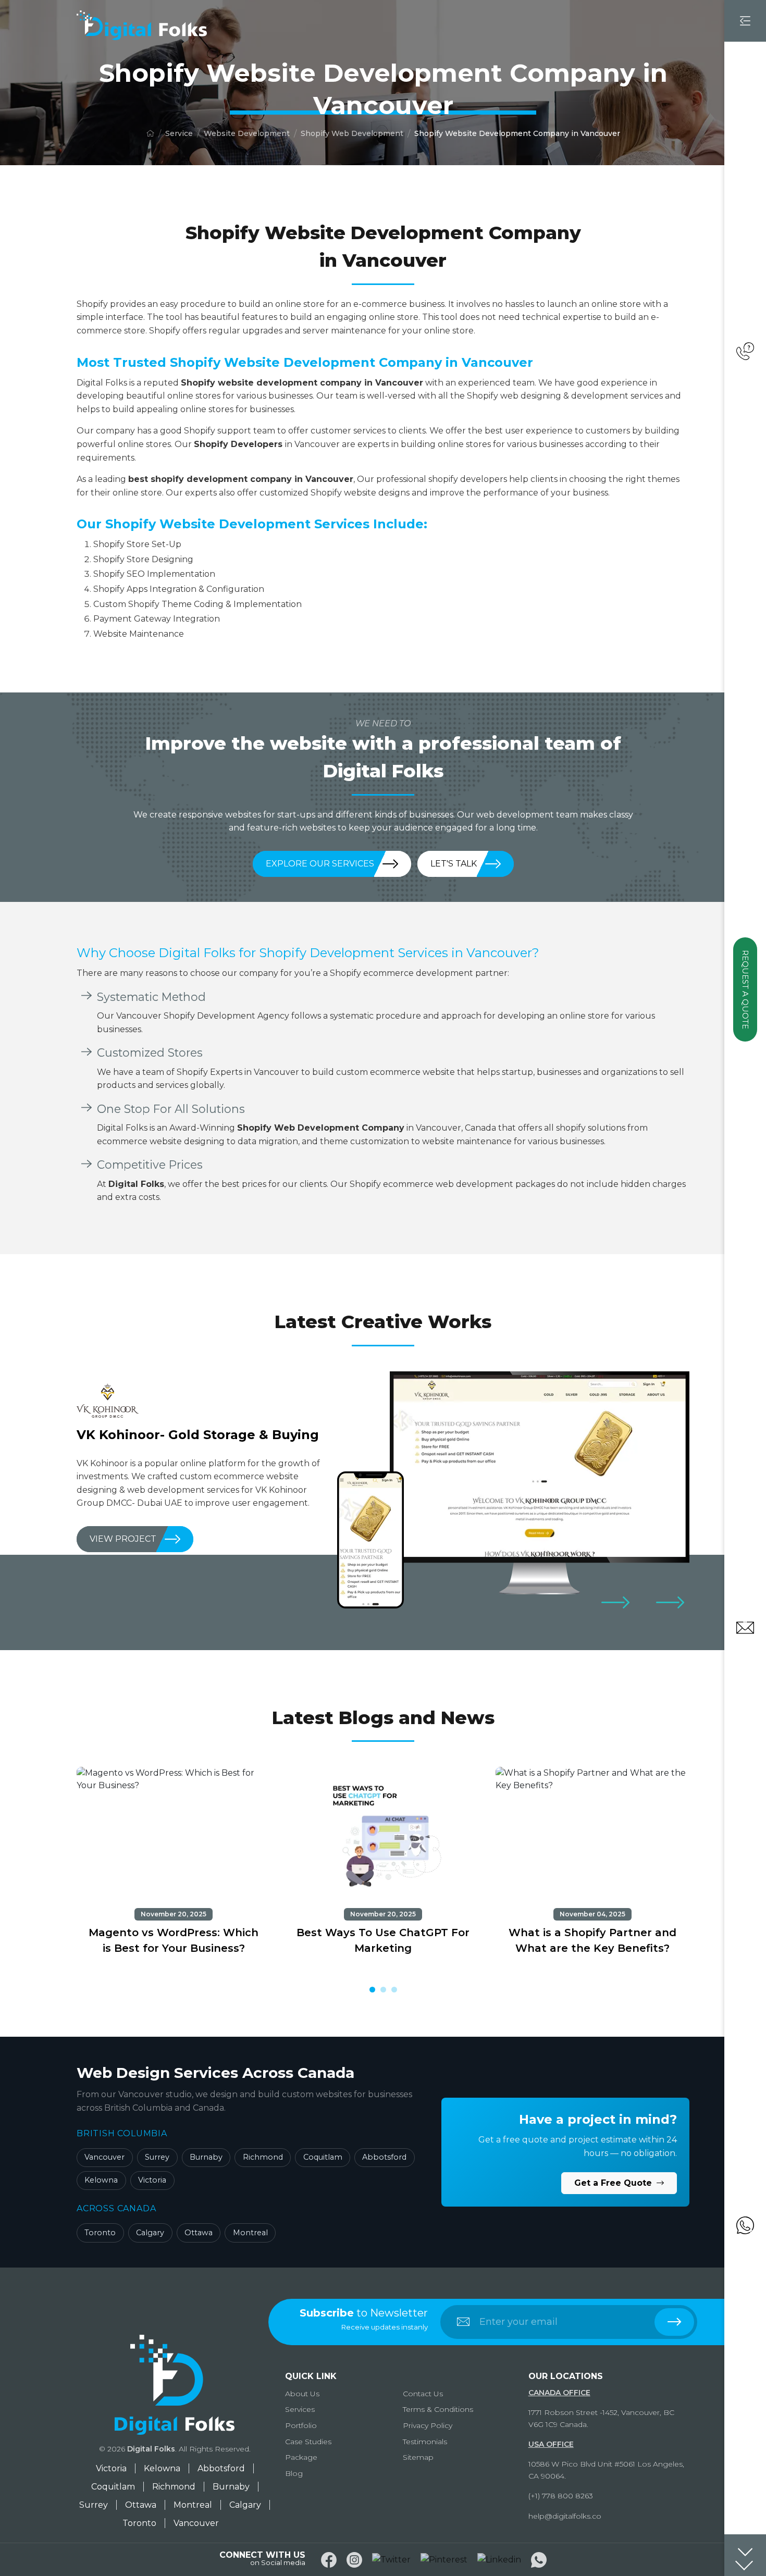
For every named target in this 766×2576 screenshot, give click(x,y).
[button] (372, 1990)
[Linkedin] (499, 2560)
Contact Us (423, 2394)
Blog (294, 2473)
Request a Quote (745, 989)
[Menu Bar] (745, 21)
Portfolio (301, 2425)
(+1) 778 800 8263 (561, 2496)
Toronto (100, 2233)
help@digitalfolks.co (565, 2516)
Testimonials (425, 2442)
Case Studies (308, 2442)
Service (179, 133)
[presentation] (615, 1602)
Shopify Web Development (352, 133)
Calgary (150, 2233)
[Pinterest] (444, 2560)
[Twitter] (391, 2560)
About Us (302, 2394)
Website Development (247, 133)
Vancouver (104, 2157)
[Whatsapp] (539, 2560)
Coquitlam (323, 2157)
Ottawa (199, 2233)
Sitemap (418, 2457)
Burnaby (206, 2157)
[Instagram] (354, 2560)
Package (301, 2457)
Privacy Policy (428, 2425)
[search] (674, 2322)
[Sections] (745, 2555)
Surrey (157, 2157)
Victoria (152, 2180)
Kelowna (101, 2180)
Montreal (250, 2233)
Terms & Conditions (438, 2409)
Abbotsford (384, 2157)
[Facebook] (329, 2560)
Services (300, 2409)
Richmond (263, 2157)
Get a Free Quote (614, 2183)
